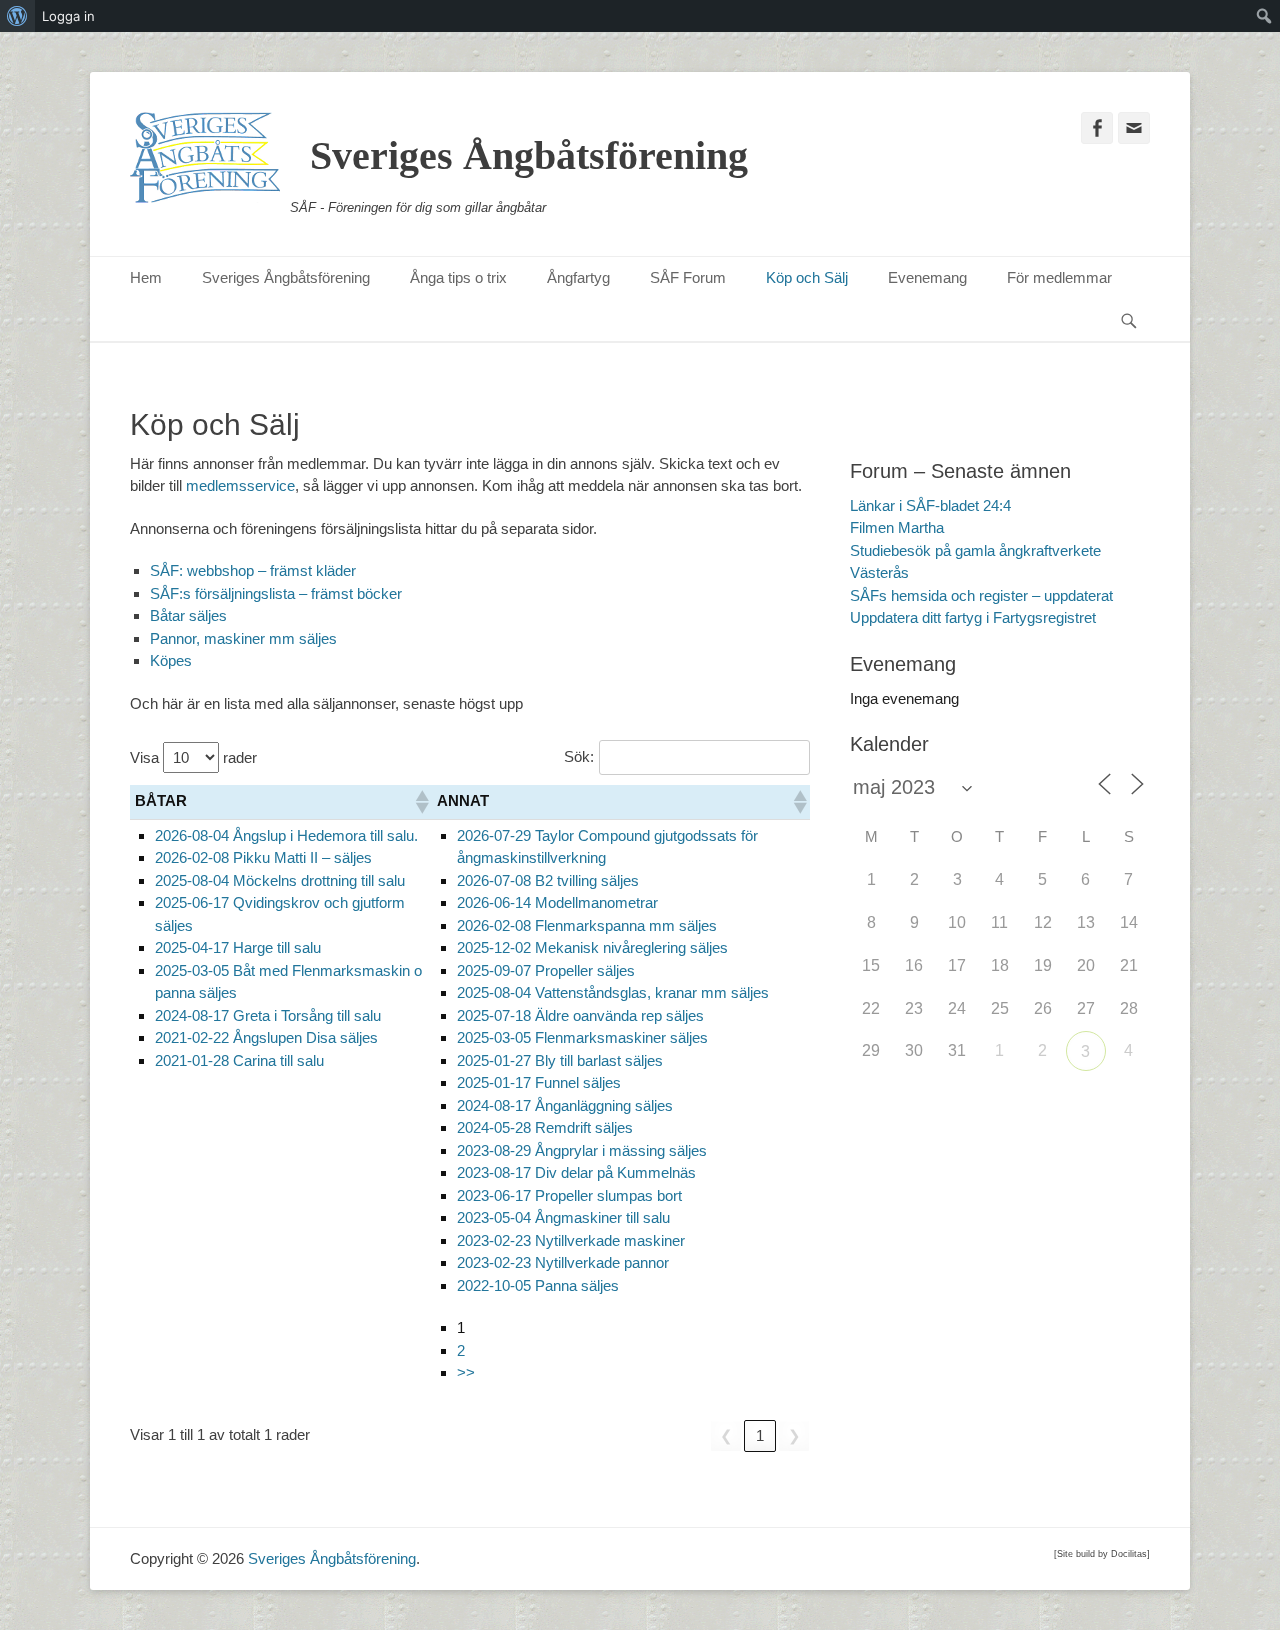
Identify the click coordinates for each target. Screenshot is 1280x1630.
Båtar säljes (188, 615)
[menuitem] (17, 16)
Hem (146, 277)
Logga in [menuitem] (68, 16)
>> (466, 1372)
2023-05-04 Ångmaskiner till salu (563, 1217)
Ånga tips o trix (458, 277)
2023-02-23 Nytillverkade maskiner (571, 1240)
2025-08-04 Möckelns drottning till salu (280, 880)
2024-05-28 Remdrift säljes (545, 1127)
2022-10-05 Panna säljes (538, 1285)
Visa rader (193, 757)
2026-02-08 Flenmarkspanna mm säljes (587, 925)
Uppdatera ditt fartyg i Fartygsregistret (973, 617)
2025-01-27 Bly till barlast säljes (560, 1060)
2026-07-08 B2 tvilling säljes (548, 880)
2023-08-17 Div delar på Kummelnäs (576, 1172)
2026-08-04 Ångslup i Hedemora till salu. (286, 835)
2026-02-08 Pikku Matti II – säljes (263, 857)
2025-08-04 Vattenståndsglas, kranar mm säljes (613, 992)
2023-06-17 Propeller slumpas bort (569, 1195)
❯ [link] (794, 1435)
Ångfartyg (578, 277)
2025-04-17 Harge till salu (238, 947)
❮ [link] (726, 1435)
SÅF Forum (688, 277)
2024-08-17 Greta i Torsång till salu (268, 1015)
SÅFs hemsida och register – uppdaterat (981, 595)
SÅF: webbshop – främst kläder (253, 570)
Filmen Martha (897, 527)
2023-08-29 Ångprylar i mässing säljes (582, 1150)
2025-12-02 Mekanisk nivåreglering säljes (592, 947)
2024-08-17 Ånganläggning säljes (565, 1105)
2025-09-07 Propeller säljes (546, 970)
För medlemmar (1059, 277)
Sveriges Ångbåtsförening (529, 155)
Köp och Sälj (807, 277)
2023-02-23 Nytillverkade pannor (563, 1262)
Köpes (171, 660)
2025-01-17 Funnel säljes (539, 1082)
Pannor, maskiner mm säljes (243, 638)
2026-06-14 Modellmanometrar (557, 902)
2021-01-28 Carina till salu (239, 1060)
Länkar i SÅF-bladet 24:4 (930, 505)
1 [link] (760, 1435)
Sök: (579, 756)
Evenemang (927, 277)
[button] (421, 802)
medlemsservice (240, 485)
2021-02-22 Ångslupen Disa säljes (266, 1037)
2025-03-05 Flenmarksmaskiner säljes (582, 1037)
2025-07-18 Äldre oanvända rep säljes (580, 1015)
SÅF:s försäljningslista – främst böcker (276, 593)
